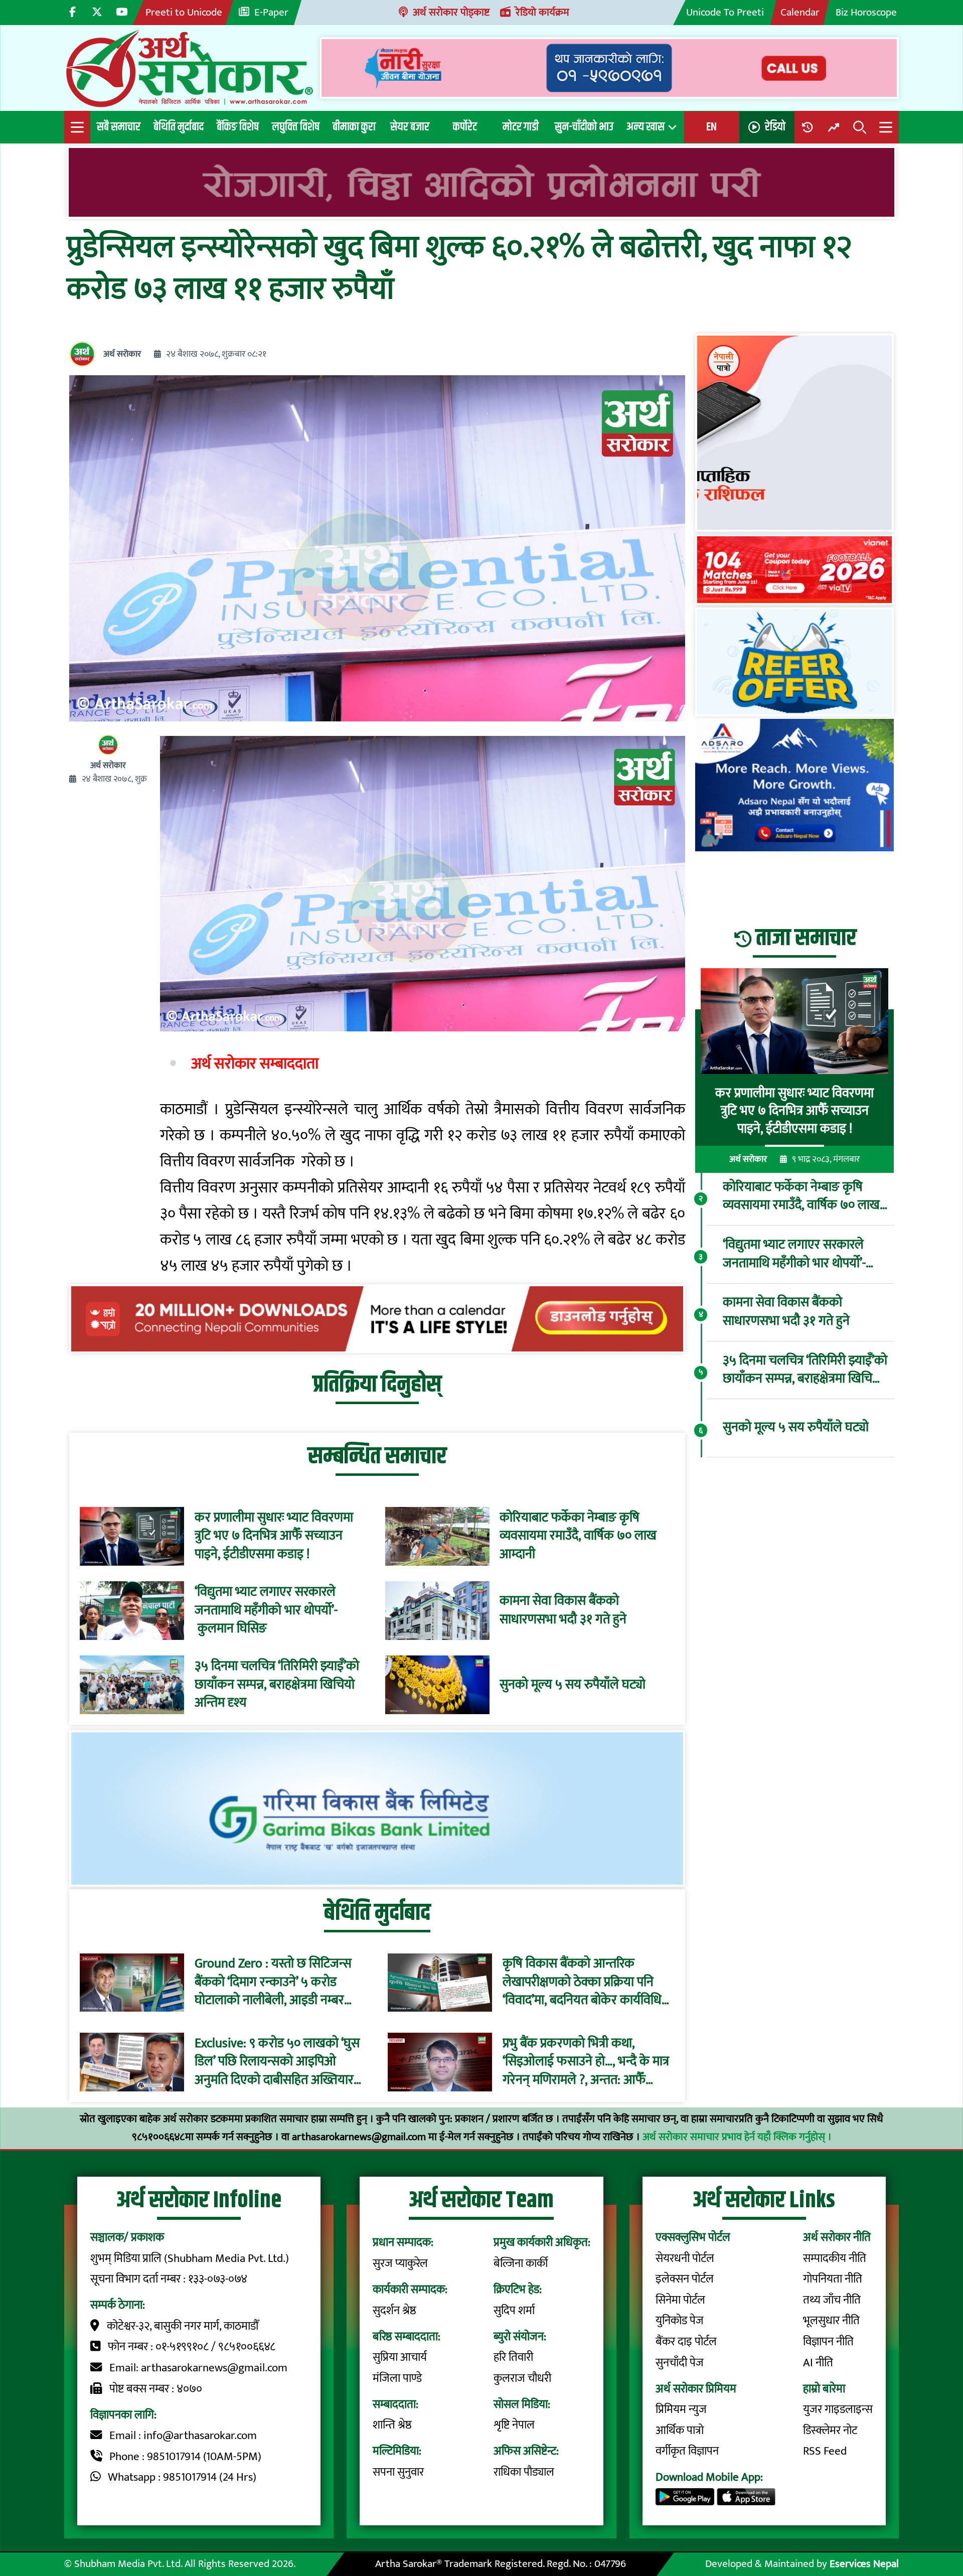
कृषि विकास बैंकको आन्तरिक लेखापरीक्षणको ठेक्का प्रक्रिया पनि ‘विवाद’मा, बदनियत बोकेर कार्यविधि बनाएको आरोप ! (582, 1983)
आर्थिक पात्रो (680, 2431)
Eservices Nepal (864, 2564)
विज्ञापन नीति (828, 2342)
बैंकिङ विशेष (238, 127)
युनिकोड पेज (680, 2321)
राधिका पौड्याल (524, 2472)
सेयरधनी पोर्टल (685, 2258)
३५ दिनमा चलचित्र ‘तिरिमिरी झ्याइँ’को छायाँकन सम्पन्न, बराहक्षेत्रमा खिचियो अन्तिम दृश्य (277, 1685)
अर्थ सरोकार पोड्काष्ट (451, 12)
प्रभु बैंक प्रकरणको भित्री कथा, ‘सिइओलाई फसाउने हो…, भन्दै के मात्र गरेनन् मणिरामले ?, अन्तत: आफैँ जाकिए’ (586, 2062)
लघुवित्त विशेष (296, 127)
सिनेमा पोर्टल (680, 2300)
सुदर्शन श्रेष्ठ (394, 2311)
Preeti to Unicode (184, 12)
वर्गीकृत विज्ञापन (687, 2451)
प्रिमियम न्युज (681, 2409)
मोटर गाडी (521, 127)
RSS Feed (825, 2451)
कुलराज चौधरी (522, 2378)
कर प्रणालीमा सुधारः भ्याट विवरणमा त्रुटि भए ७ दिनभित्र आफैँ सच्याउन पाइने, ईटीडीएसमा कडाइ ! (274, 1536)
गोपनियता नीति (833, 2279)
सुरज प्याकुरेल (400, 2263)
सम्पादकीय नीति (835, 2258)
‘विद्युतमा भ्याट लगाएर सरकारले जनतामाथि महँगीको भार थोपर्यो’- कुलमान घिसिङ (266, 1611)
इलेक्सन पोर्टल (685, 2279)
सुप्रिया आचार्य (400, 2357)
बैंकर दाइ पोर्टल (686, 2342)
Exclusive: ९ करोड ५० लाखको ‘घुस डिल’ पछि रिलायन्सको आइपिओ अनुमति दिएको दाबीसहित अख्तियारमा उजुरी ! (279, 2062)
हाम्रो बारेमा (824, 2389)
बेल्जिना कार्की (521, 2263)
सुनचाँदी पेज (680, 2363)
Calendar (800, 12)
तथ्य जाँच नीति (832, 2300)
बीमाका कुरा (354, 127)
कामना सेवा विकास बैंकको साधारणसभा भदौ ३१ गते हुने (563, 1611)
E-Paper (271, 12)
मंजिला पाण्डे (397, 2378)
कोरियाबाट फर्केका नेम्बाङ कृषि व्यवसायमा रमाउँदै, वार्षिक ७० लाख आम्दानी (578, 1536)
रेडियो (775, 127)
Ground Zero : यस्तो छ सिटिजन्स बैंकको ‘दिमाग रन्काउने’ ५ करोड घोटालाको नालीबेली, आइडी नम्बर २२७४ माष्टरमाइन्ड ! (273, 1983)
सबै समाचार (119, 127)
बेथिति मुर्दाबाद (179, 127)
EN (711, 127)
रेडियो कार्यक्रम (542, 12)
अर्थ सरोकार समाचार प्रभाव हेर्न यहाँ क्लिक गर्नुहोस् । (737, 2137)
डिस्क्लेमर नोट (830, 2431)
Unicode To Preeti (725, 12)
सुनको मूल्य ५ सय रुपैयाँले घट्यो (573, 1685)
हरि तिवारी (513, 2357)
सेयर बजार (410, 127)
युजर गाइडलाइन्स (838, 2409)
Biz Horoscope (866, 12)
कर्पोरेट (465, 127)
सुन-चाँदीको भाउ (584, 127)
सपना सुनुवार (398, 2472)
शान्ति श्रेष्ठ (392, 2425)
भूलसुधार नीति (831, 2321)
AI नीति (818, 2363)
